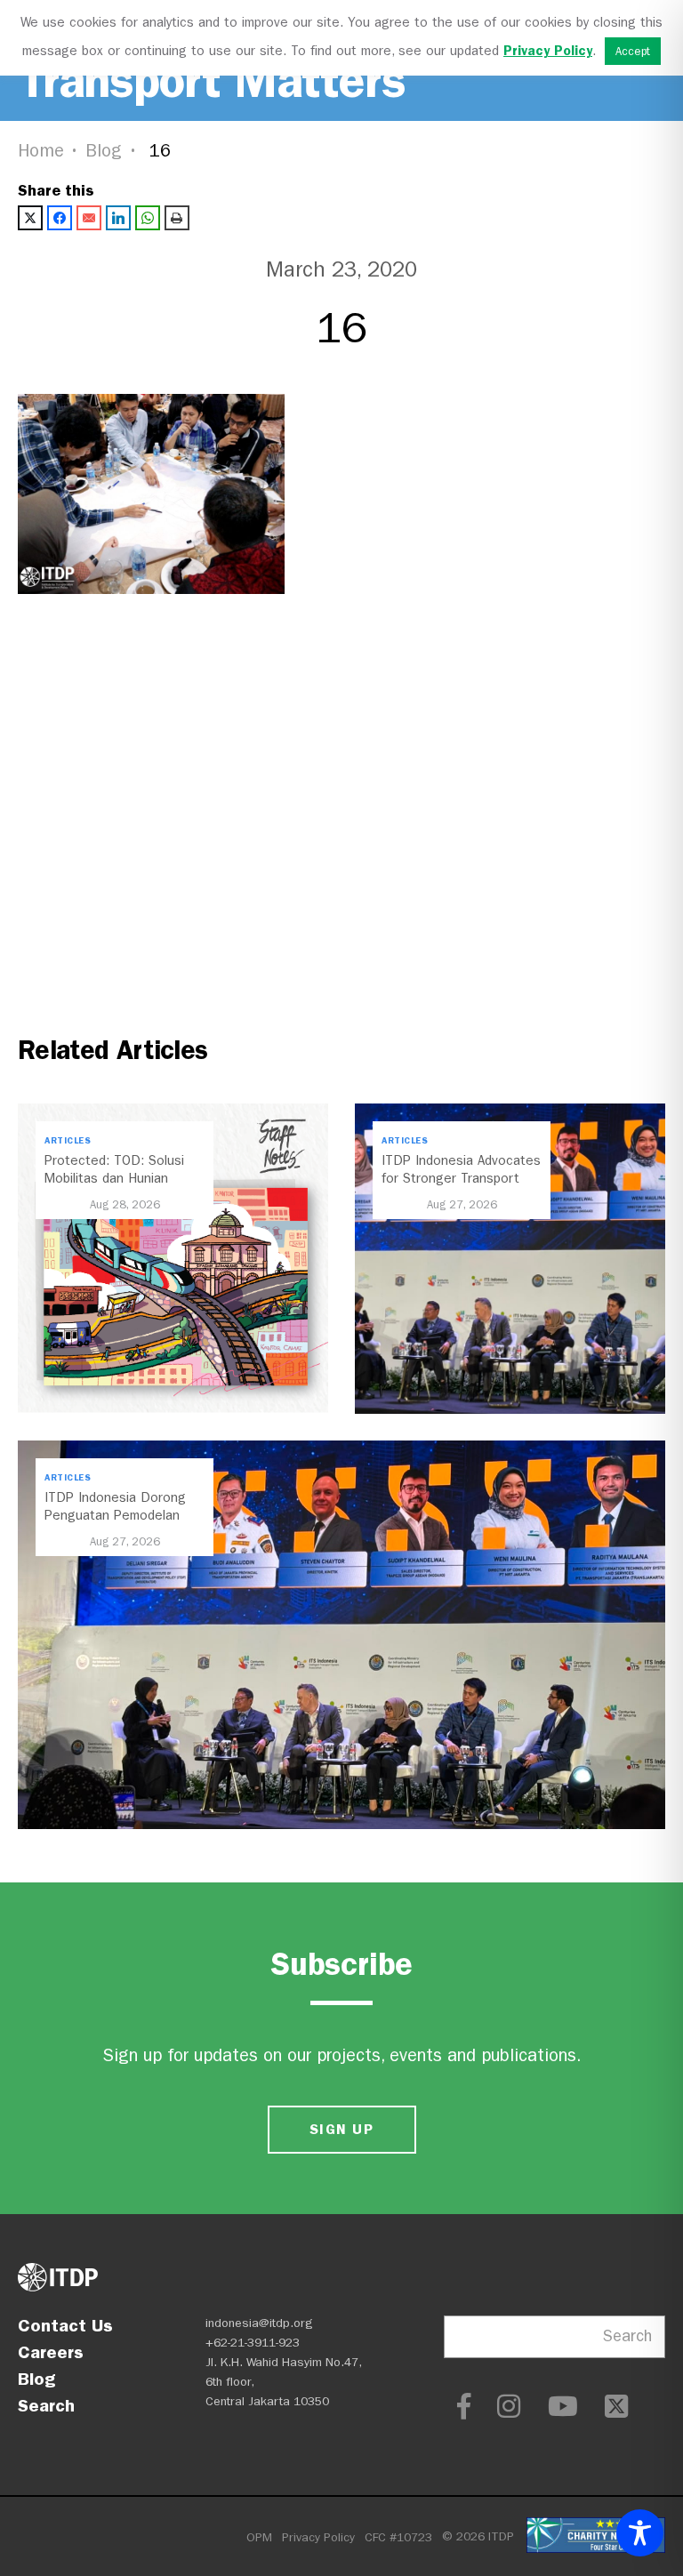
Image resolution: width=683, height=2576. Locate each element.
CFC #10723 (398, 2537)
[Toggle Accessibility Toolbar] (640, 2533)
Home (41, 151)
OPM (259, 2537)
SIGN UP (341, 2129)
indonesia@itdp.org (259, 2323)
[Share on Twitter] (30, 218)
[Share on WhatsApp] (148, 218)
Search (46, 2405)
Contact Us (65, 2325)
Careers (51, 2352)
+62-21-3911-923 (253, 2343)
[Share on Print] (177, 218)
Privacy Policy (318, 2537)
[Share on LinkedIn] (118, 218)
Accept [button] (633, 51)
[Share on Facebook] (60, 218)
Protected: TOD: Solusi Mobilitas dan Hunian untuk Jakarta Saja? (114, 1178)
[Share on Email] (89, 218)
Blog (104, 151)
